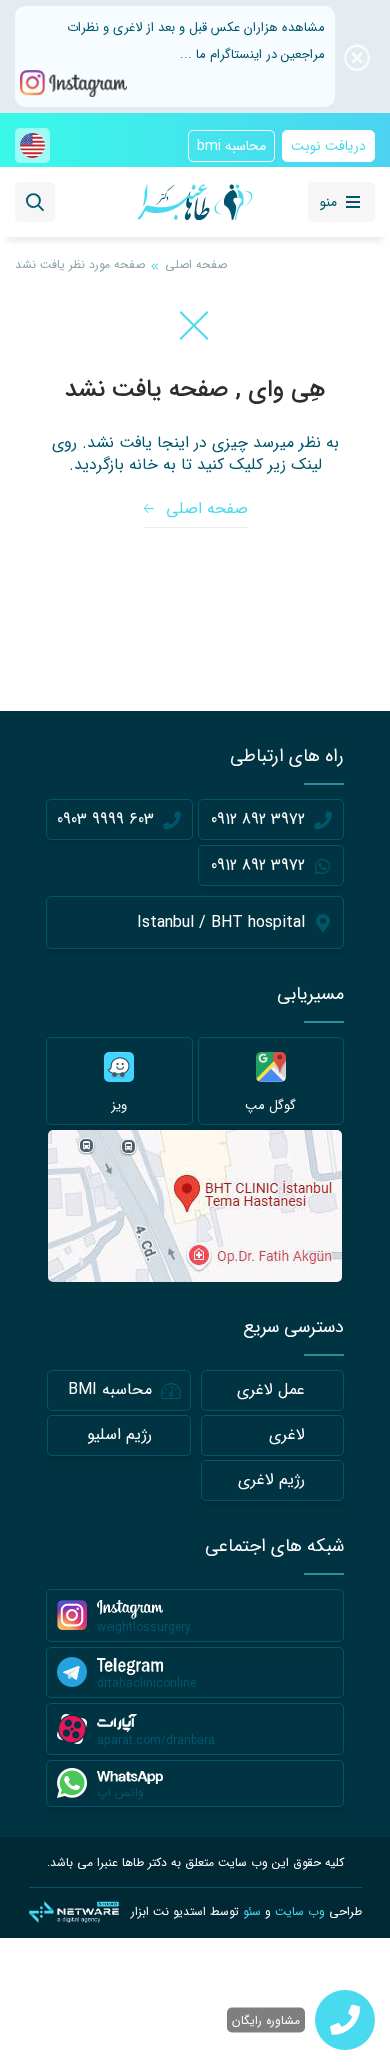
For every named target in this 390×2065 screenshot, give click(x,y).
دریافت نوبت (328, 146)
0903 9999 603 (105, 819)
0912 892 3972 (258, 819)
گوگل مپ (270, 1105)
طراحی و (302, 1911)
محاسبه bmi (231, 146)
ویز (119, 1105)
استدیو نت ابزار (168, 1911)
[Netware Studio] (74, 1912)
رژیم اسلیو (119, 1434)
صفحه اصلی (196, 264)
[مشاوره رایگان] (345, 2020)
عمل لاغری (271, 1389)
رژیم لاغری (271, 1479)
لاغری (287, 1434)
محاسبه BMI (110, 1389)
